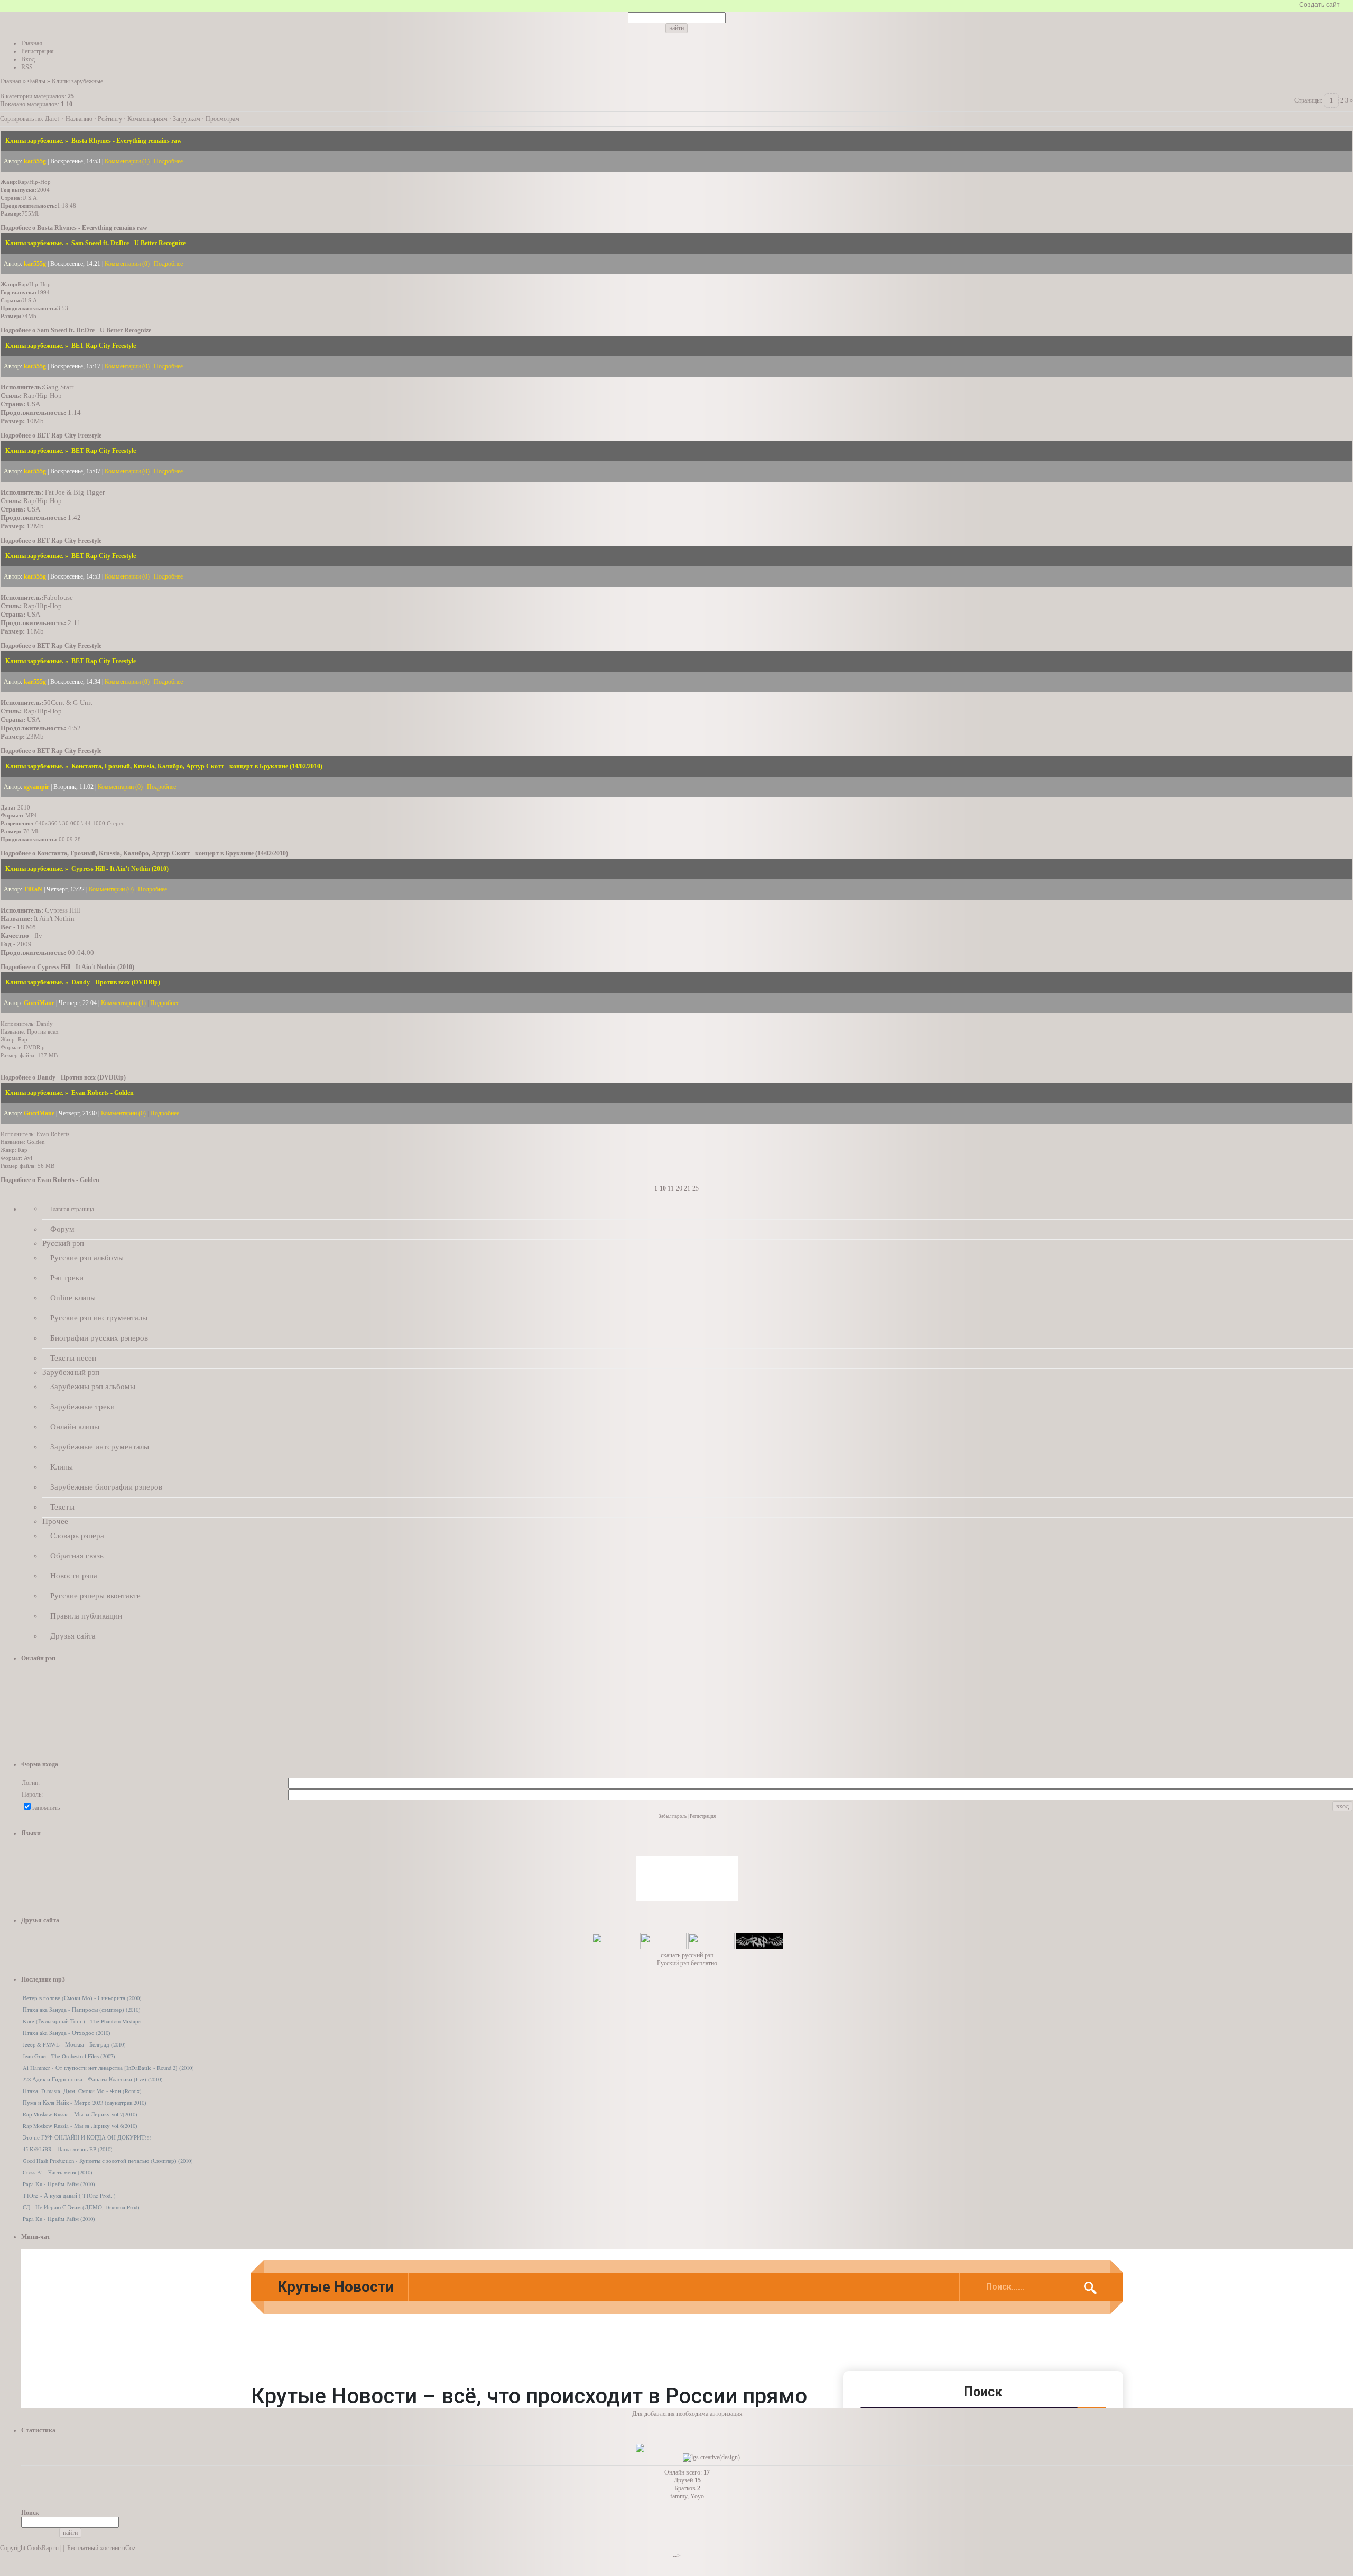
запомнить (46, 1808)
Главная (11, 81)
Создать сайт (1319, 5)
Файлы (36, 81)
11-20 (675, 1188)
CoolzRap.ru (43, 2548)
